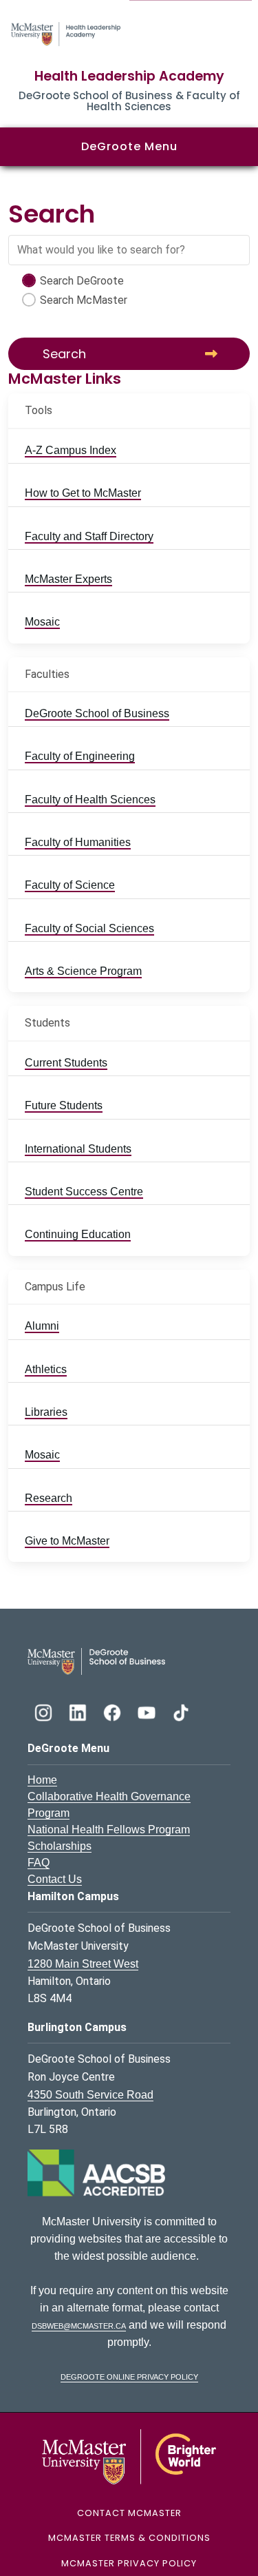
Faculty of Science (70, 885)
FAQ (39, 1863)
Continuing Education (78, 1234)
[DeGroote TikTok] (181, 1711)
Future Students (64, 1105)
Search (64, 354)
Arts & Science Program (83, 971)
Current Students (66, 1063)
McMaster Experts (68, 579)
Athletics (46, 1369)
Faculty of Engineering (80, 756)
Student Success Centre (84, 1192)
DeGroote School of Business (97, 713)
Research (49, 1498)
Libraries (46, 1412)
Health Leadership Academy (129, 76)
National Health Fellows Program (109, 1830)
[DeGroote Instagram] (45, 1711)
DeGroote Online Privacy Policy (129, 2376)
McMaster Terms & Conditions (129, 2538)
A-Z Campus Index (71, 450)
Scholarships (60, 1846)
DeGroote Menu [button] (129, 146)
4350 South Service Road (90, 2095)
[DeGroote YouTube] (148, 1711)
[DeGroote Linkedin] (79, 1711)
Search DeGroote (82, 281)
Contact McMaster (129, 2513)
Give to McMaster (67, 1541)
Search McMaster (84, 300)
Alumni (42, 1326)
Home (42, 1780)
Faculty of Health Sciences (90, 800)
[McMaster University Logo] (129, 2456)
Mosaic (42, 622)
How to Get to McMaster (83, 493)
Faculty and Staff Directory (89, 536)
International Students (78, 1149)
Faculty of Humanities (78, 842)
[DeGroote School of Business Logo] (96, 1660)
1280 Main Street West (83, 1964)
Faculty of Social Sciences (89, 928)
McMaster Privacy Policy (129, 2563)
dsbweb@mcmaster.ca (79, 2325)
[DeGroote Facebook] (114, 1711)
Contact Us (55, 1879)
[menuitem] (129, 451)
